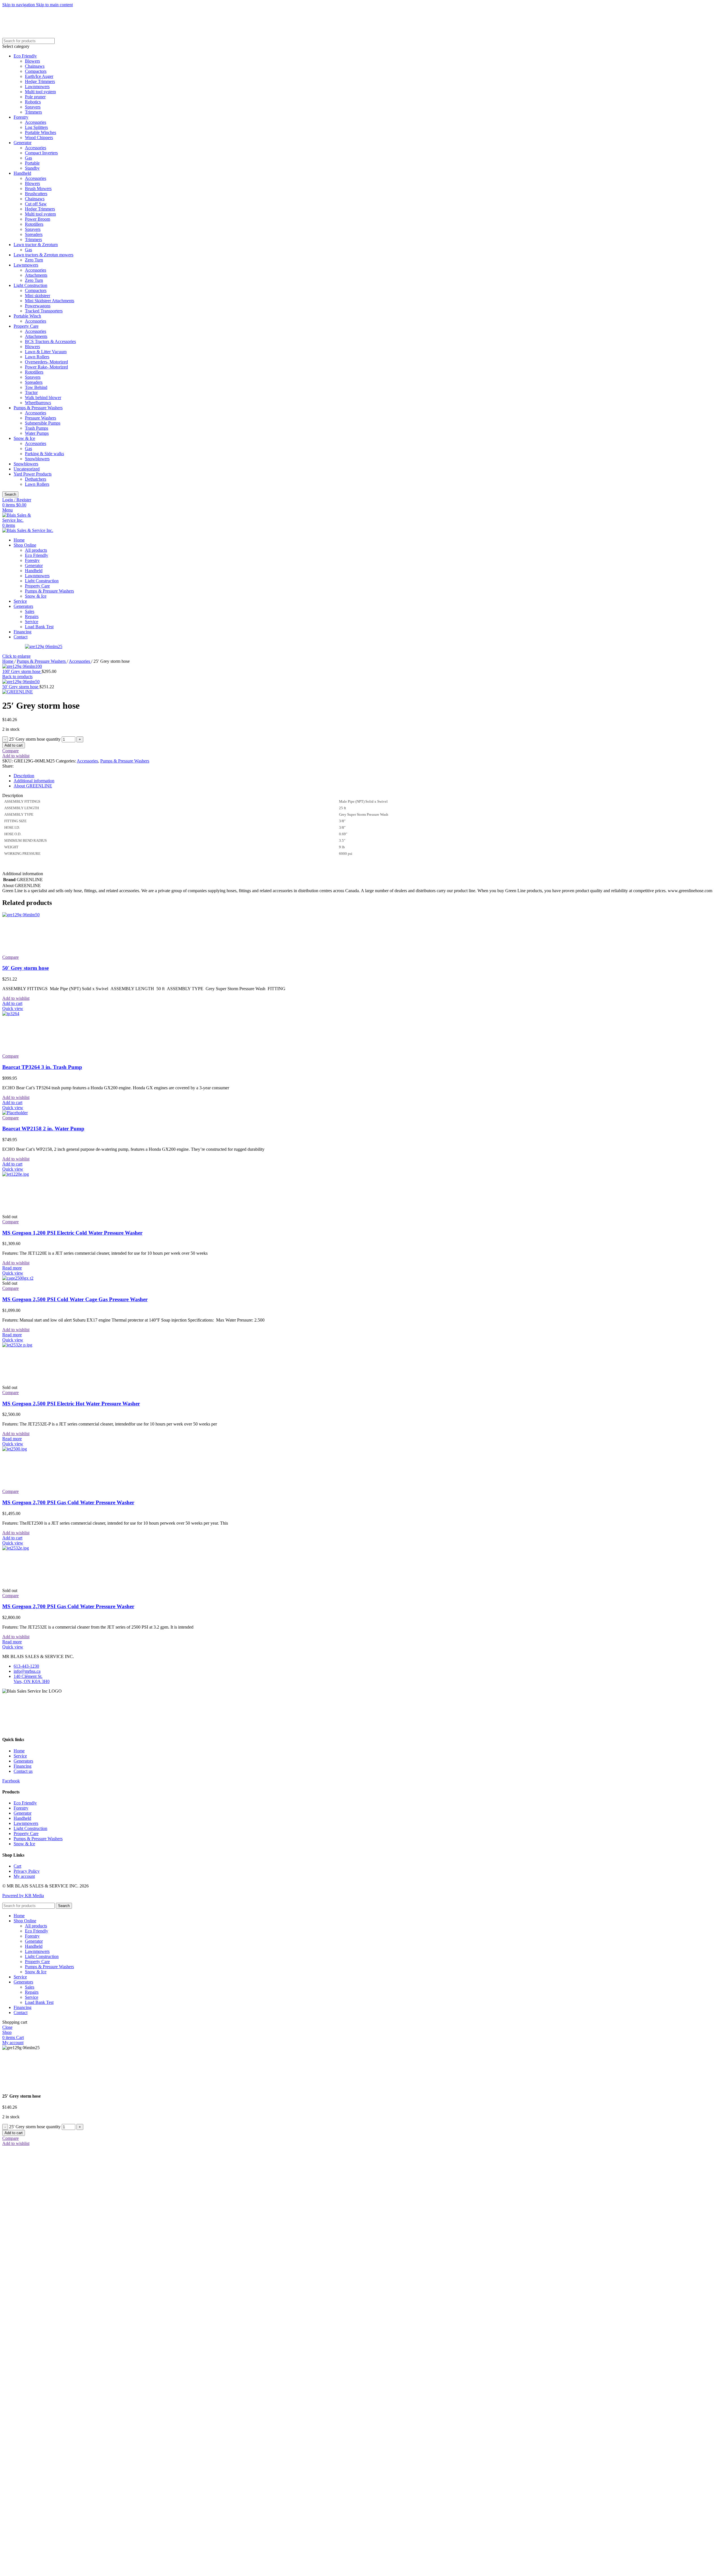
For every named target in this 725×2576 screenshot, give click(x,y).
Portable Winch (27, 316)
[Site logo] (22, 520)
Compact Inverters (41, 153)
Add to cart (14, 745)
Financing (23, 1766)
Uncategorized (27, 469)
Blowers (32, 61)
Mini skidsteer (38, 296)
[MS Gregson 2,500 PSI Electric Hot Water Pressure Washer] (45, 1345)
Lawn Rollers (37, 357)
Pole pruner (35, 97)
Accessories (36, 122)
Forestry (21, 117)
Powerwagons (38, 306)
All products (36, 550)
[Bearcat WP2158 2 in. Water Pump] (15, 1113)
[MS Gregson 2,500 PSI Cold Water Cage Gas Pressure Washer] (18, 1278)
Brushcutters (36, 194)
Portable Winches (40, 132)
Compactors (36, 71)
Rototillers (34, 224)
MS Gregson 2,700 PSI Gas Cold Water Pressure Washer (68, 1502)
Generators (23, 1761)
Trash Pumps (37, 428)
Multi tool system (40, 92)
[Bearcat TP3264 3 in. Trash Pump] (45, 1014)
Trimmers (33, 112)
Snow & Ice (24, 438)
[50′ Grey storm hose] (45, 915)
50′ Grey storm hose (25, 968)
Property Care (26, 326)
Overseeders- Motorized (46, 362)
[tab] (24, 776)
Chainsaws (35, 66)
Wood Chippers (39, 138)
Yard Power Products (33, 474)
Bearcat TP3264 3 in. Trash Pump (42, 1067)
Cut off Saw (36, 204)
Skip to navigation (19, 5)
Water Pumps (37, 433)
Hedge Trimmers (40, 81)
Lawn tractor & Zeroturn (36, 245)
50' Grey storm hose (21, 687)
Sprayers (33, 107)
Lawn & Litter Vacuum (46, 352)
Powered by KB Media (23, 1896)
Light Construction (30, 285)
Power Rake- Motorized (46, 367)
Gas (28, 158)
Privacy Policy (27, 1871)
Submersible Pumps (43, 423)
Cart (17, 1866)
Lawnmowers (37, 87)
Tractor (31, 392)
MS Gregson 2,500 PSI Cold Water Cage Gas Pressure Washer (75, 1299)
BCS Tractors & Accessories (50, 341)
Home (8, 661)
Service (32, 622)
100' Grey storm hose (22, 671)
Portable (32, 163)
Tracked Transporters (44, 311)
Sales (30, 611)
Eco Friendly (25, 56)
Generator (23, 143)
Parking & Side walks (44, 454)
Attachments (36, 275)
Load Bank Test (39, 627)
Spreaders (34, 234)
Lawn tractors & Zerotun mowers (43, 255)
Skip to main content (54, 5)
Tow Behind (36, 387)
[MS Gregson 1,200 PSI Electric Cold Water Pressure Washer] (45, 1174)
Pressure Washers (40, 418)
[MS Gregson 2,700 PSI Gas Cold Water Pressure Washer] (45, 1449)
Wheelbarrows (38, 403)
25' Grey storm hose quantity (35, 739)
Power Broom (38, 219)
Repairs (32, 616)
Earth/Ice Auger (39, 76)
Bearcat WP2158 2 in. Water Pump (43, 1129)
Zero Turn (34, 260)
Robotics (33, 102)
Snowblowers (37, 459)
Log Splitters (36, 127)
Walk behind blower (43, 398)
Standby (32, 168)
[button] (12, 1003)
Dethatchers (36, 479)
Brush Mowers (38, 188)
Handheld (22, 173)
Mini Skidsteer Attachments (50, 301)
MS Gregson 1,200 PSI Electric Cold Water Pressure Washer (72, 1233)
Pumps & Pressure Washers (38, 408)
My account (24, 1876)
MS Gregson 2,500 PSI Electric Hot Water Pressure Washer (71, 1404)
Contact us (23, 1771)
